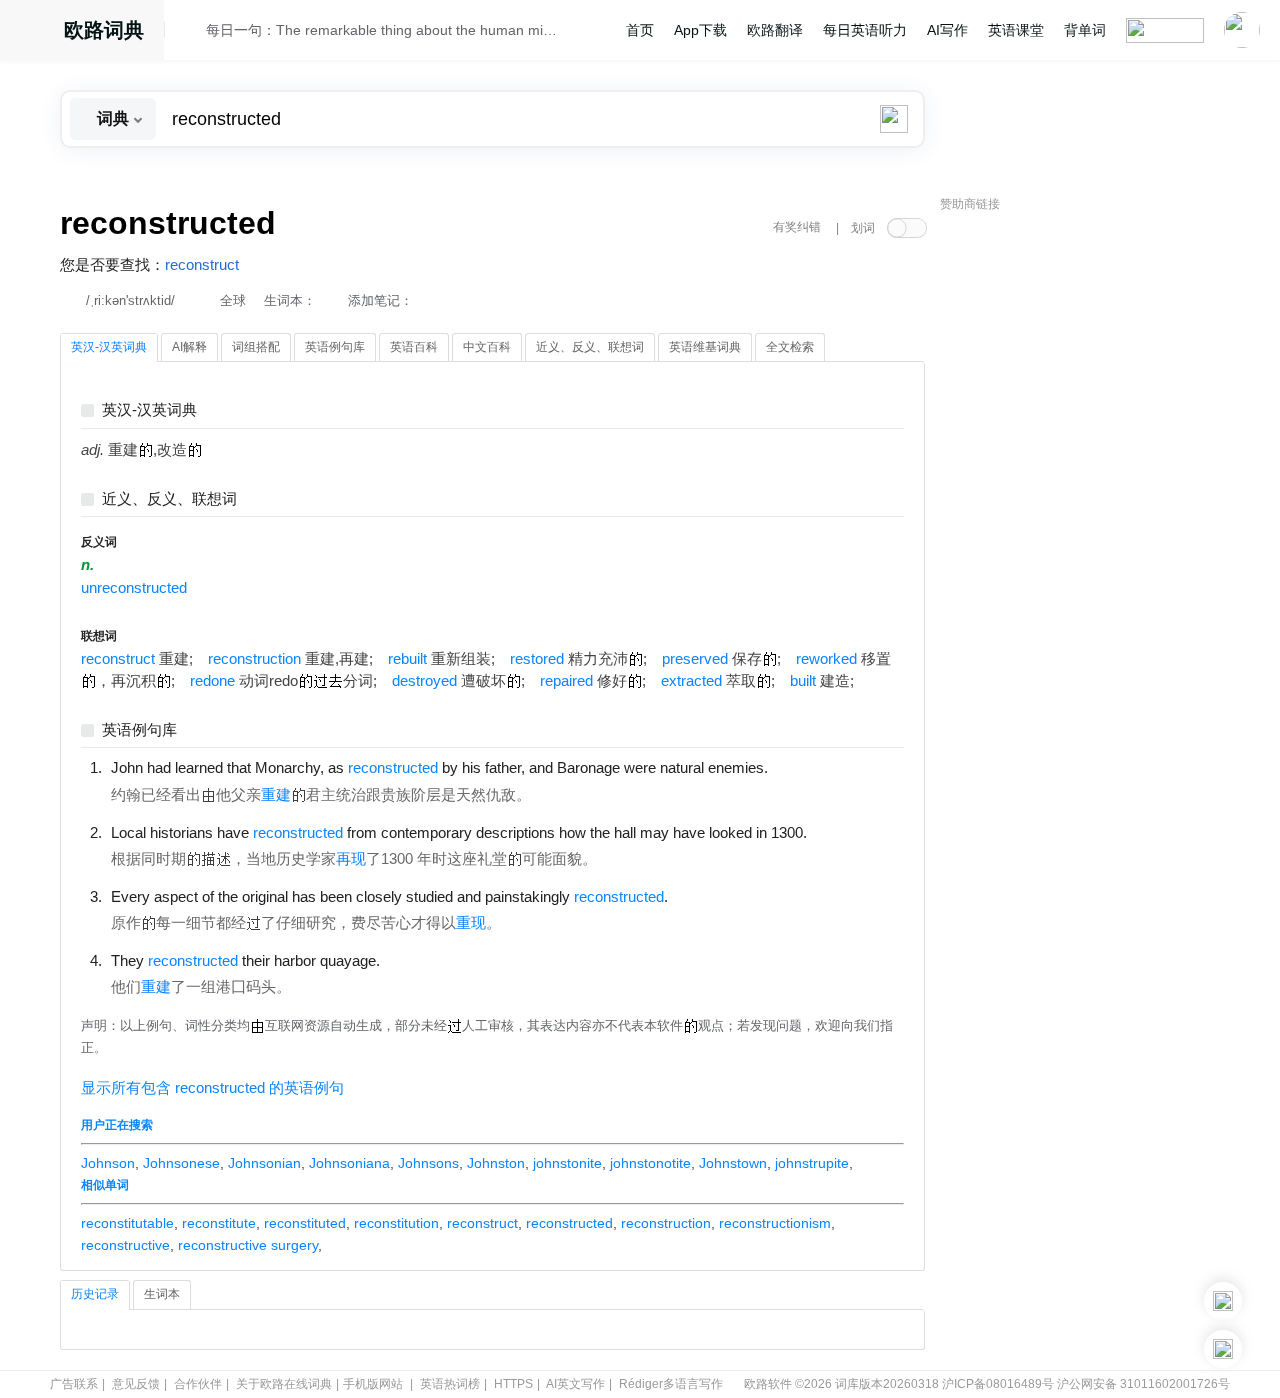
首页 (640, 30)
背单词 (1085, 30)
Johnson (108, 1163)
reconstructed (569, 1223)
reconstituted (305, 1223)
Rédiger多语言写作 (671, 1384)
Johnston (496, 1163)
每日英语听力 (865, 30)
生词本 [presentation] (162, 1294)
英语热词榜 (450, 1384)
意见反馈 (136, 1384)
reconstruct (202, 265)
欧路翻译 (775, 30)
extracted (691, 681)
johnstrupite (812, 1163)
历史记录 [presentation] (95, 1294)
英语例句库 (139, 730)
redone (212, 681)
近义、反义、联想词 (169, 499)
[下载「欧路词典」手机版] (1223, 1301)
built (803, 681)
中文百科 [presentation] (487, 347)
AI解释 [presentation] (189, 347)
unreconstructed (134, 588)
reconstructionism (775, 1223)
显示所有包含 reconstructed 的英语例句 (212, 1088)
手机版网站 (373, 1384)
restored (537, 659)
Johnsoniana (349, 1163)
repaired (566, 681)
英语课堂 (1016, 30)
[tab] (109, 348)
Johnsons (428, 1163)
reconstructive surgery (248, 1245)
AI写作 (947, 30)
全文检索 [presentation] (790, 347)
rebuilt (407, 659)
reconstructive (125, 1245)
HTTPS (513, 1384)
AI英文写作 (575, 1384)
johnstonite (567, 1163)
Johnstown (733, 1163)
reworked (826, 659)
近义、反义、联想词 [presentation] (590, 347)
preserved (695, 659)
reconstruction (254, 659)
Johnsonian (264, 1163)
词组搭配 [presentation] (256, 347)
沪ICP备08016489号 (998, 1384)
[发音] (191, 33)
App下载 (700, 30)
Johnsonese (181, 1163)
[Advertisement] (1090, 525)
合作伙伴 (198, 1384)
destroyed (424, 681)
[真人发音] (802, 767)
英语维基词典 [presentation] (705, 347)
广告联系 (74, 1384)
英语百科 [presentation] (414, 347)
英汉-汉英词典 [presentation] (109, 347)
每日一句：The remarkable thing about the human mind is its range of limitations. (382, 30)
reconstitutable (127, 1223)
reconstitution (396, 1223)
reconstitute (219, 1223)
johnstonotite (650, 1163)
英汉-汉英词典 (149, 410)
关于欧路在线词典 (284, 1384)
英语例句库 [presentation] (335, 347)
